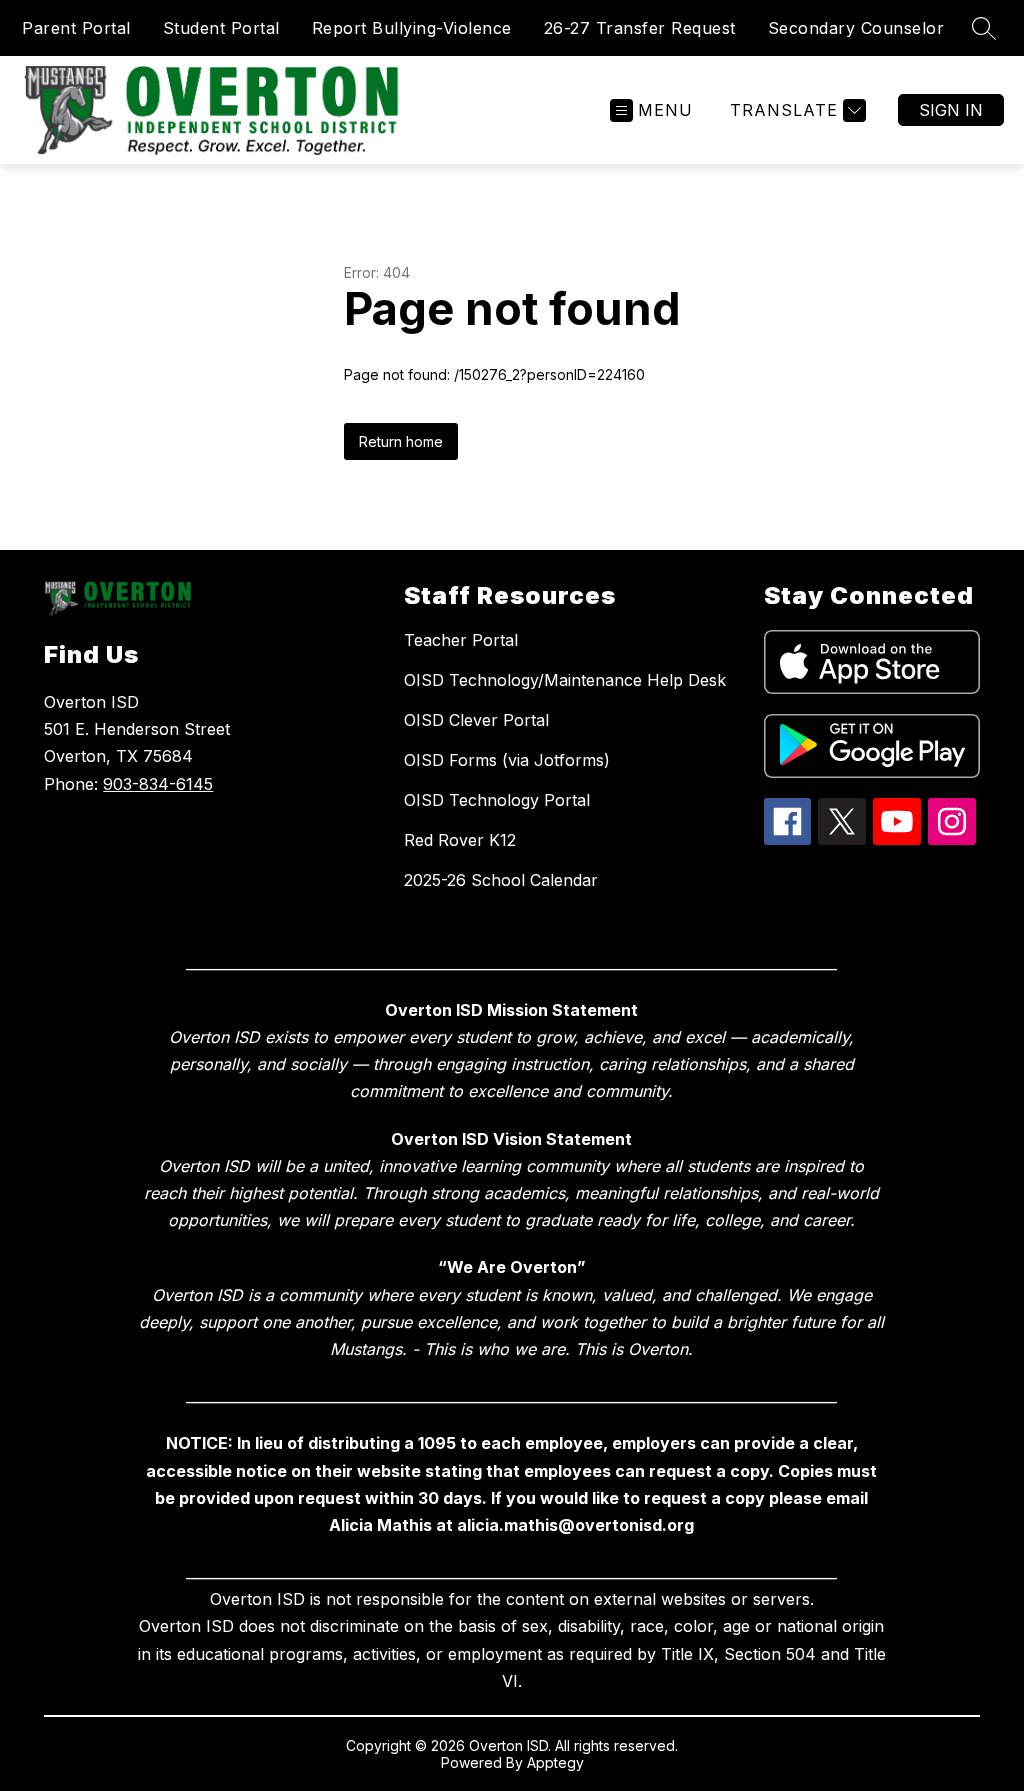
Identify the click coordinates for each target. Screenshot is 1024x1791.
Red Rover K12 (460, 840)
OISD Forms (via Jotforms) (507, 760)
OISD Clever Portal (476, 720)
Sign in (951, 110)
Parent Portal (76, 28)
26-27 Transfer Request (640, 28)
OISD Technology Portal (497, 800)
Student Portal (221, 28)
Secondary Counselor (856, 28)
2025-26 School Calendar (501, 880)
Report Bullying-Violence (412, 28)
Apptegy (555, 1762)
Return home (401, 441)
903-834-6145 (158, 784)
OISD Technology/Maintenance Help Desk (565, 680)
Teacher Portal (461, 640)
